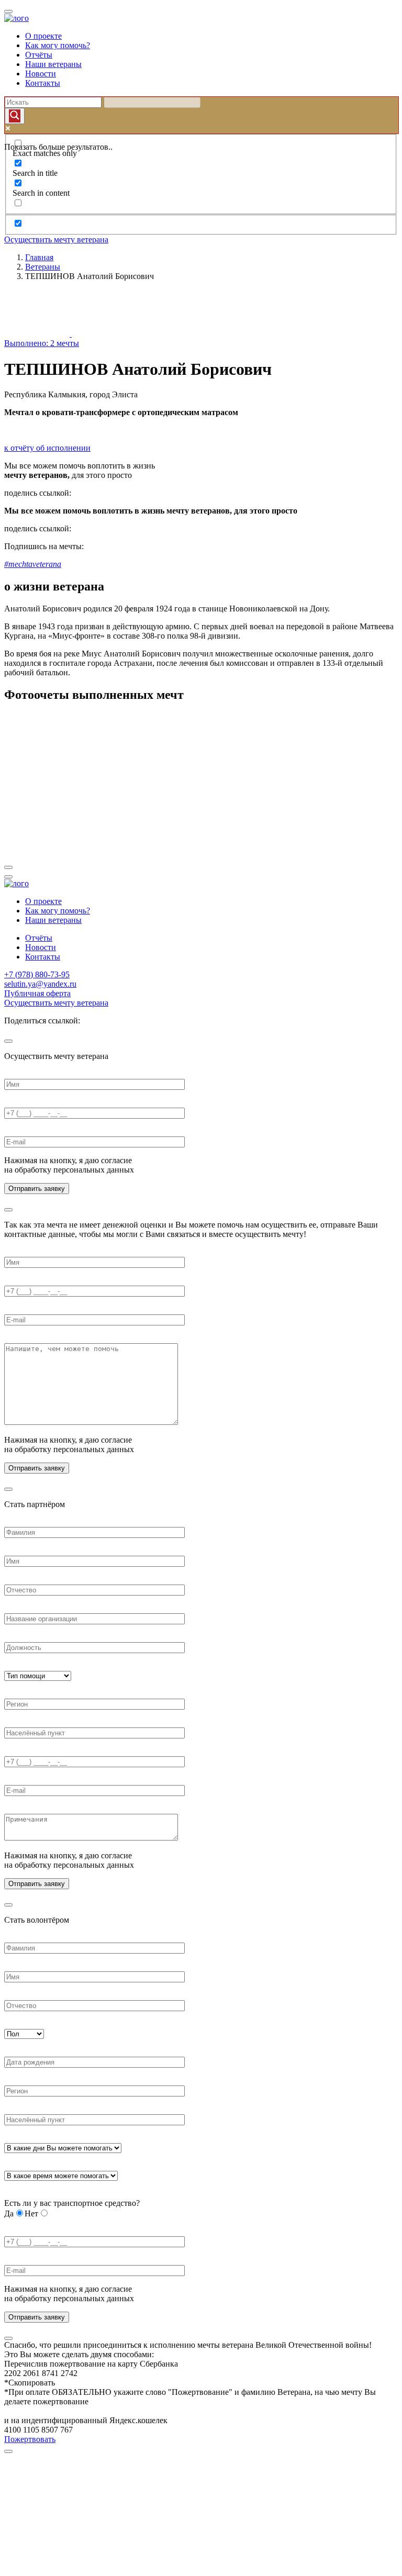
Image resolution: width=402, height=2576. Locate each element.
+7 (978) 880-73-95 (37, 974)
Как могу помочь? (58, 45)
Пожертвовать (30, 2439)
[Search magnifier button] (15, 116)
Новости (41, 74)
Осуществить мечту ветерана (56, 239)
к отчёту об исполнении (47, 448)
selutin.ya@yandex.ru (40, 984)
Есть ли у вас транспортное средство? (72, 2203)
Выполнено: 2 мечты (42, 343)
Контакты (43, 83)
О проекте (43, 36)
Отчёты (39, 55)
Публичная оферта (37, 993)
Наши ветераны (53, 64)
